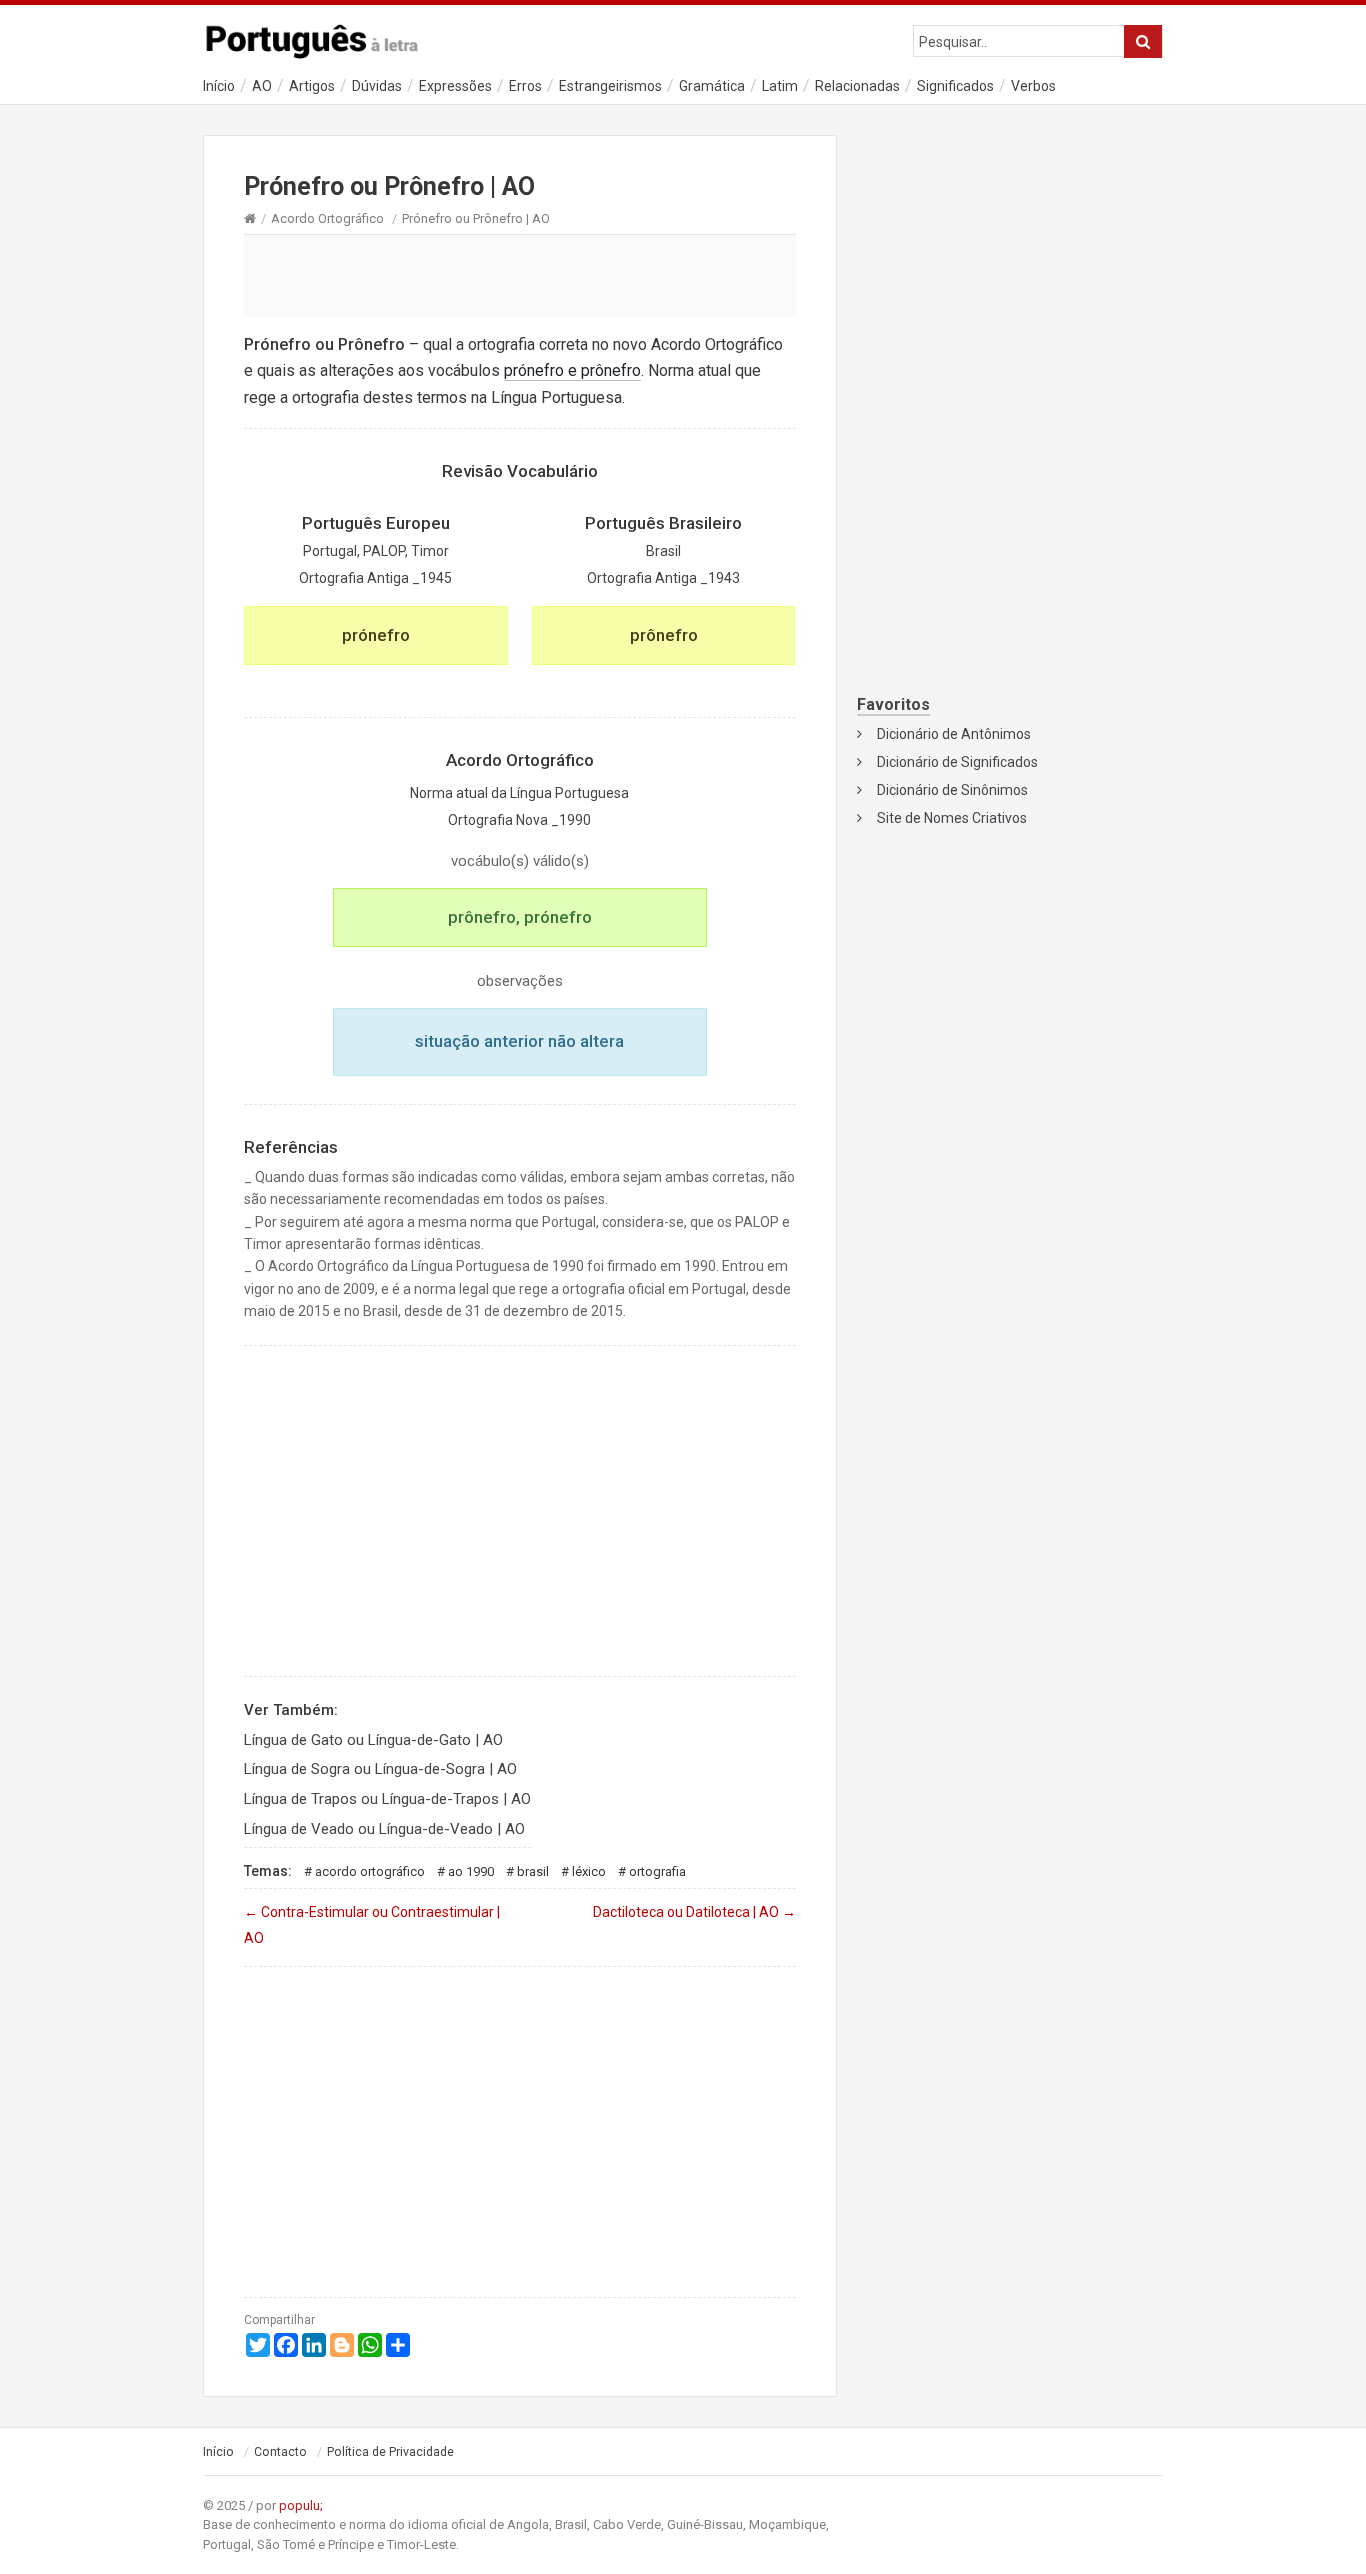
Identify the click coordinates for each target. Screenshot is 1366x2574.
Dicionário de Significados (957, 762)
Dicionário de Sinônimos (952, 790)
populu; (301, 2505)
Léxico (589, 1871)
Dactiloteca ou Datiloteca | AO (694, 1912)
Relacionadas (857, 86)
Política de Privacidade (390, 2452)
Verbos (1033, 86)
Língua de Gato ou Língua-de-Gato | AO (373, 1740)
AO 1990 (471, 1871)
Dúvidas (377, 86)
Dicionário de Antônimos (954, 734)
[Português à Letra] (323, 37)
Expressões (455, 86)
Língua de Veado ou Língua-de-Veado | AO (384, 1829)
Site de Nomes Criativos (952, 818)
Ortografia (657, 1871)
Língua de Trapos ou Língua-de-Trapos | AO (387, 1799)
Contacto (280, 2452)
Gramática (712, 86)
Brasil (533, 1871)
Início (219, 86)
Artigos (312, 86)
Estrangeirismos (610, 86)
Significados (955, 86)
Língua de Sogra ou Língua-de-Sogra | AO (380, 1769)
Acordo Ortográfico (327, 218)
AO (262, 86)
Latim (780, 86)
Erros (525, 86)
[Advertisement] (520, 275)
